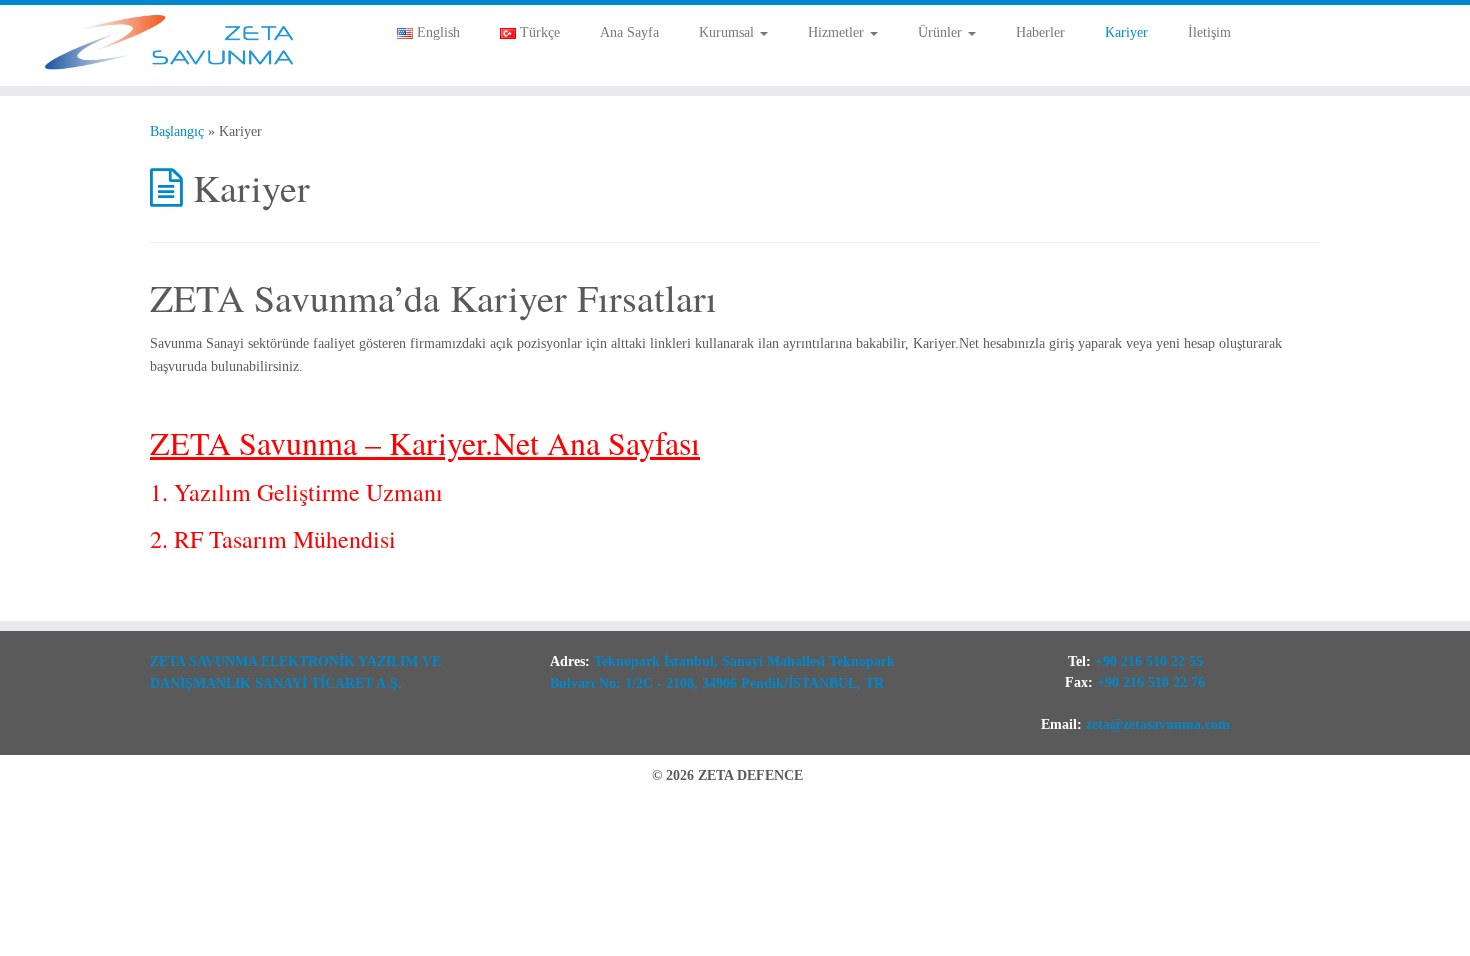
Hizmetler (838, 32)
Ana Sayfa (629, 32)
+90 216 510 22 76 (1151, 682)
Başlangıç (177, 131)
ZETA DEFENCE (750, 775)
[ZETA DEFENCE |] (169, 45)
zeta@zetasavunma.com (1158, 724)
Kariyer (1126, 32)
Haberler (1040, 32)
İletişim (1209, 32)
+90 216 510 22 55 (1149, 661)
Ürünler (942, 32)
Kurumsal (728, 32)
